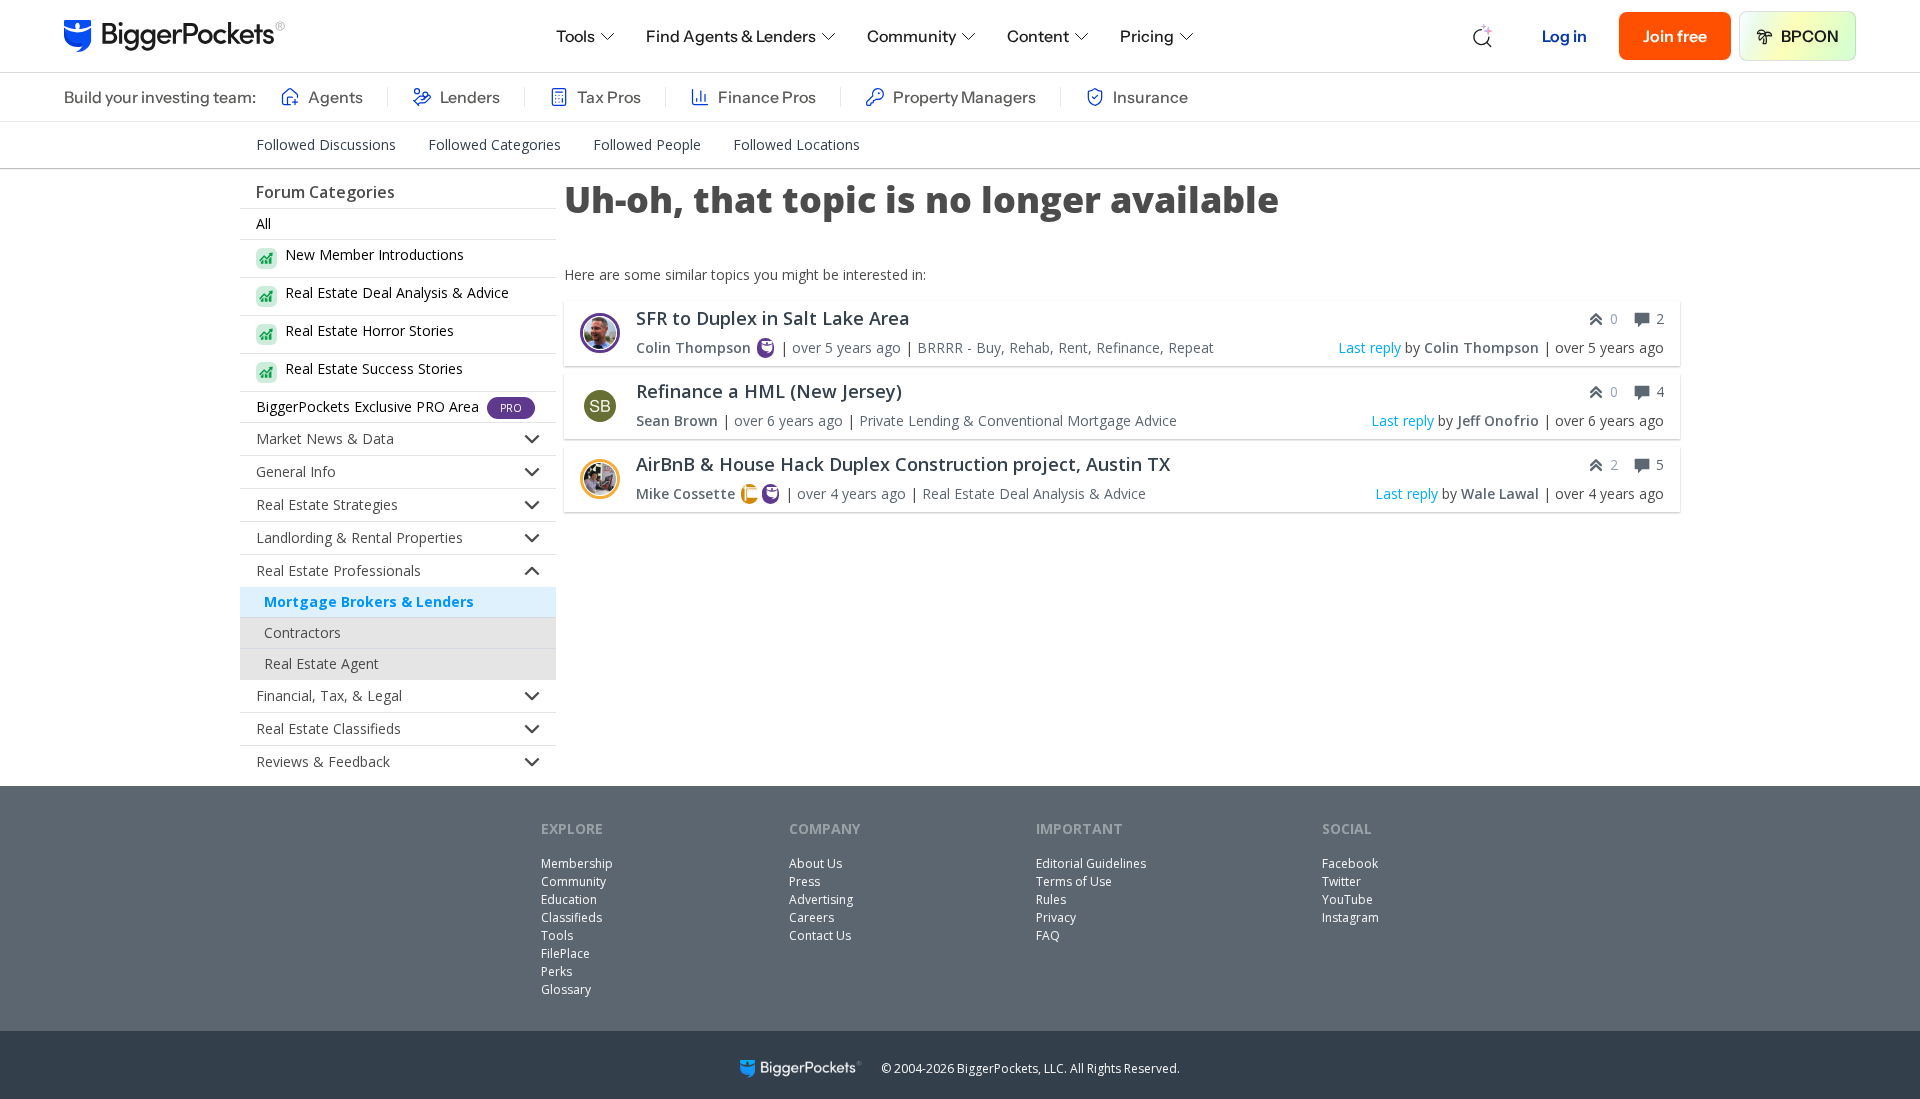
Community (911, 36)
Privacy (1056, 917)
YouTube (1347, 899)
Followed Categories (494, 144)
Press (804, 881)
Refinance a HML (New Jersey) (769, 391)
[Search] (1483, 36)
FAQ (1048, 935)
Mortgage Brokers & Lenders (369, 601)
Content (1038, 36)
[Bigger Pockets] (174, 36)
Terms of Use (1074, 881)
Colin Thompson (693, 347)
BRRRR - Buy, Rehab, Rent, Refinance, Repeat (1065, 347)
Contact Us (820, 935)
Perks (556, 971)
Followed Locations (796, 144)
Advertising (821, 899)
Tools (575, 36)
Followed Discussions (326, 144)
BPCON (1810, 36)
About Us (815, 863)
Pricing (1147, 36)
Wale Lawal (1500, 493)
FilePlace (565, 953)
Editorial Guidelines (1091, 863)
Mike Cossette (685, 493)
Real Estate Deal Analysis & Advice (1034, 493)
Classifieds (571, 917)
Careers (811, 917)
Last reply (1369, 347)
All (263, 223)
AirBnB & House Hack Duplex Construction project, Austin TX (903, 464)
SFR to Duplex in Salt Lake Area (773, 318)
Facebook (1350, 863)
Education (569, 899)
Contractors (302, 632)
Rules (1051, 899)
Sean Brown (677, 420)
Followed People (647, 144)
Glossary (566, 989)
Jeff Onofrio (1498, 420)
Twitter (1341, 881)
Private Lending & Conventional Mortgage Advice (1018, 420)
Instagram (1350, 917)
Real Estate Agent (321, 663)
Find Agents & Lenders (731, 36)
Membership (577, 863)
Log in (1564, 36)
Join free (1675, 36)
